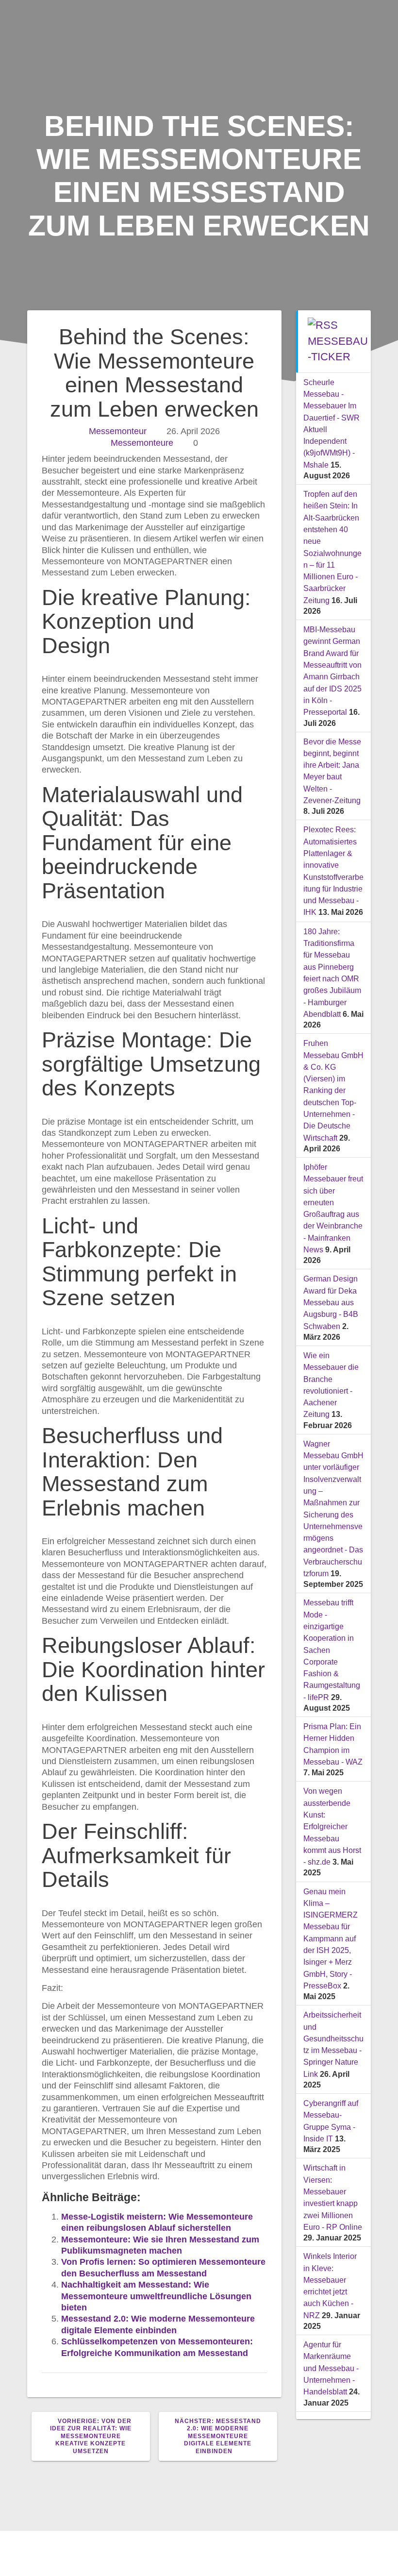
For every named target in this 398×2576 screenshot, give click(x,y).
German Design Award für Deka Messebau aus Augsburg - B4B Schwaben (331, 1302)
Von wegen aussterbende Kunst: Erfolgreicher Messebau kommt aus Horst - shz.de (332, 1826)
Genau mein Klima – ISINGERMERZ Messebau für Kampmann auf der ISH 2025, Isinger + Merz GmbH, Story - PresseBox (331, 1938)
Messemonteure (142, 443)
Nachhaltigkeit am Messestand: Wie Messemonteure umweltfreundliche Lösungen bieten (156, 2296)
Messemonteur (118, 431)
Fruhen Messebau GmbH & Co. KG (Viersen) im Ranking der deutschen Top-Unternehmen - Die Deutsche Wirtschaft (333, 1090)
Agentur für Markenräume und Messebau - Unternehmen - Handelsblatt (331, 2368)
